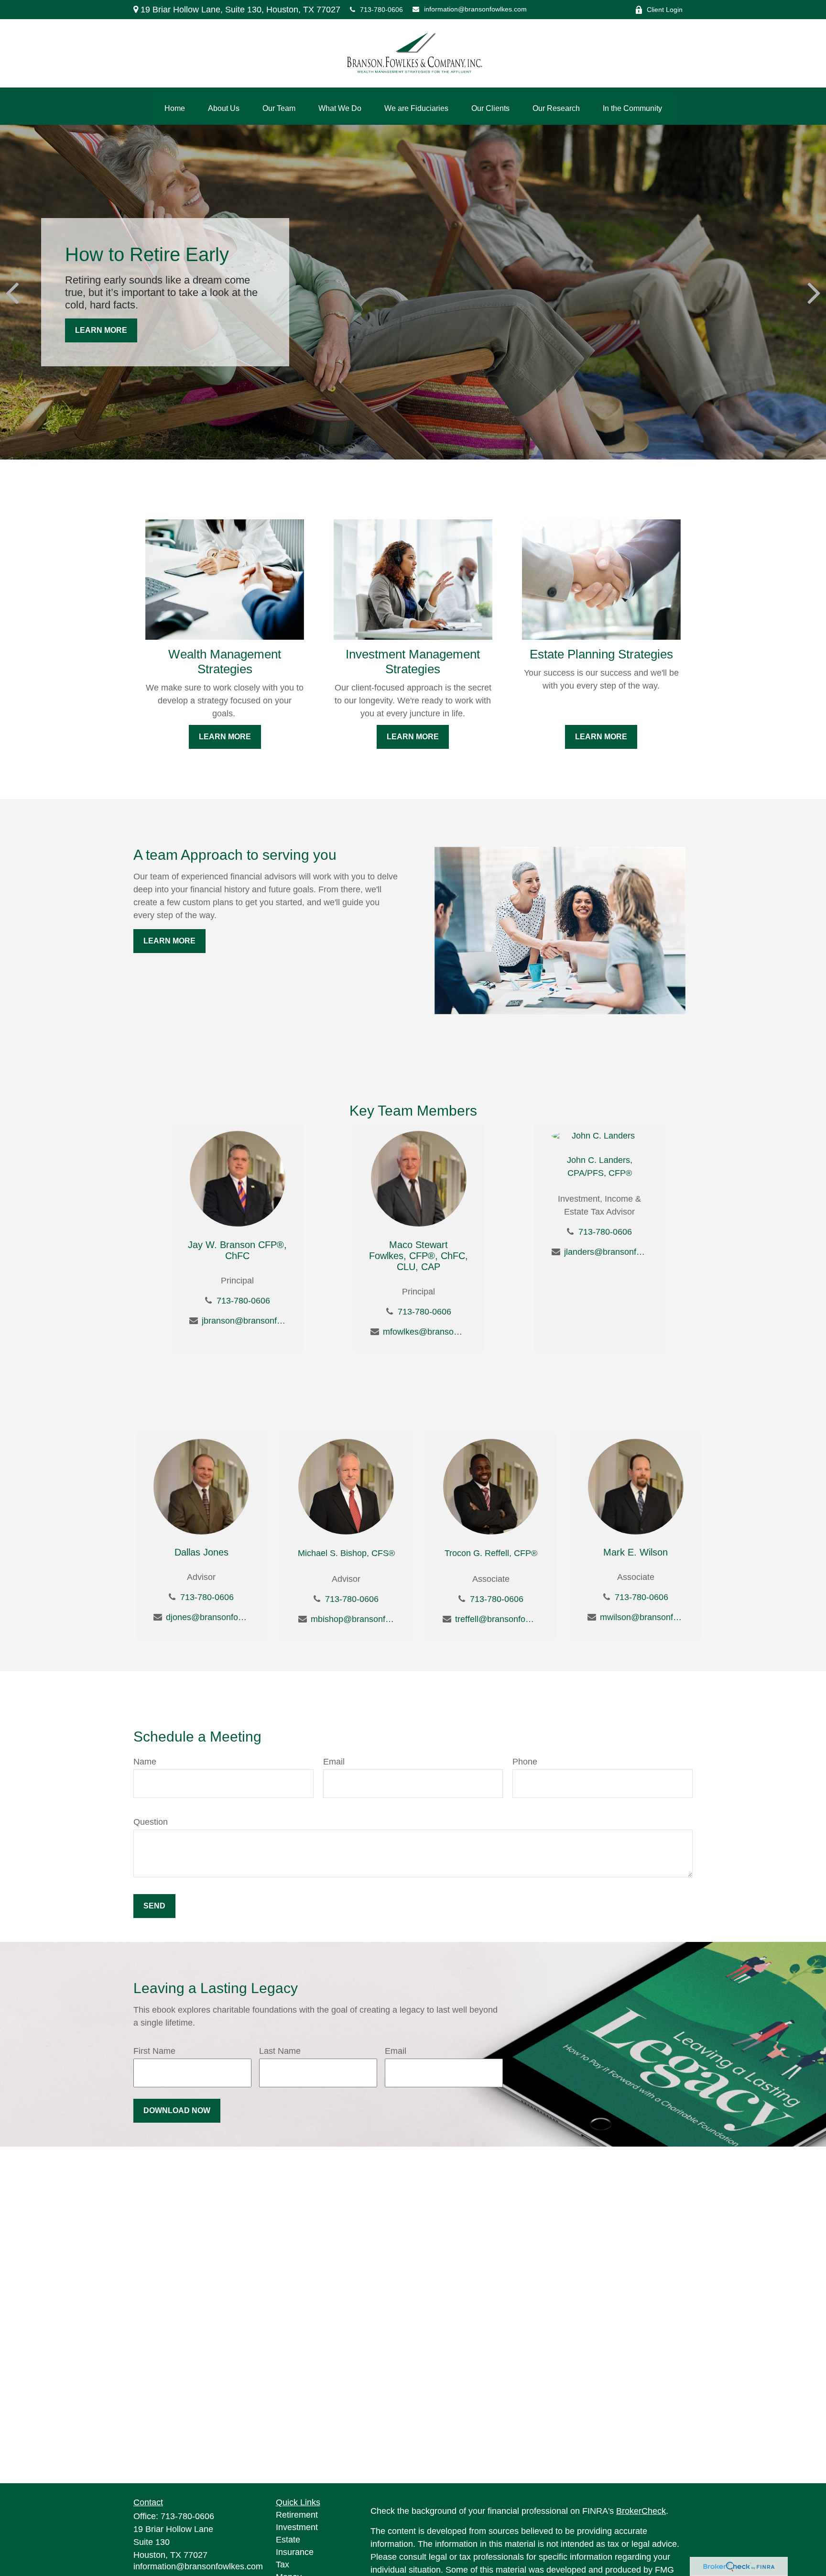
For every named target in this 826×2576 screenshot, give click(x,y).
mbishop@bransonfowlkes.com (353, 1619)
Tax (283, 2565)
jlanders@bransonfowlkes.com (606, 1252)
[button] (175, 109)
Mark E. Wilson (636, 1552)
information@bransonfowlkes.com (475, 9)
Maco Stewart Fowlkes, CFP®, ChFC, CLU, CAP (418, 1256)
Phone (525, 1762)
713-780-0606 (381, 10)
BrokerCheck (641, 2511)
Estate (288, 2540)
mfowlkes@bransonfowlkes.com (425, 1332)
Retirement (297, 2515)
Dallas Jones (201, 1552)
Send (154, 1906)
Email (334, 1762)
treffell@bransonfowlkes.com (497, 1619)
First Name (154, 2051)
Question (151, 1822)
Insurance (295, 2552)
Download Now (177, 2110)
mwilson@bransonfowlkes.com (642, 1617)
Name (145, 1762)
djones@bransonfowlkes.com (208, 1617)
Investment (297, 2527)
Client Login (665, 10)
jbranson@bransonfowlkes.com (244, 1321)
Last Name (280, 2051)
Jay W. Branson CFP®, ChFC (237, 1250)
